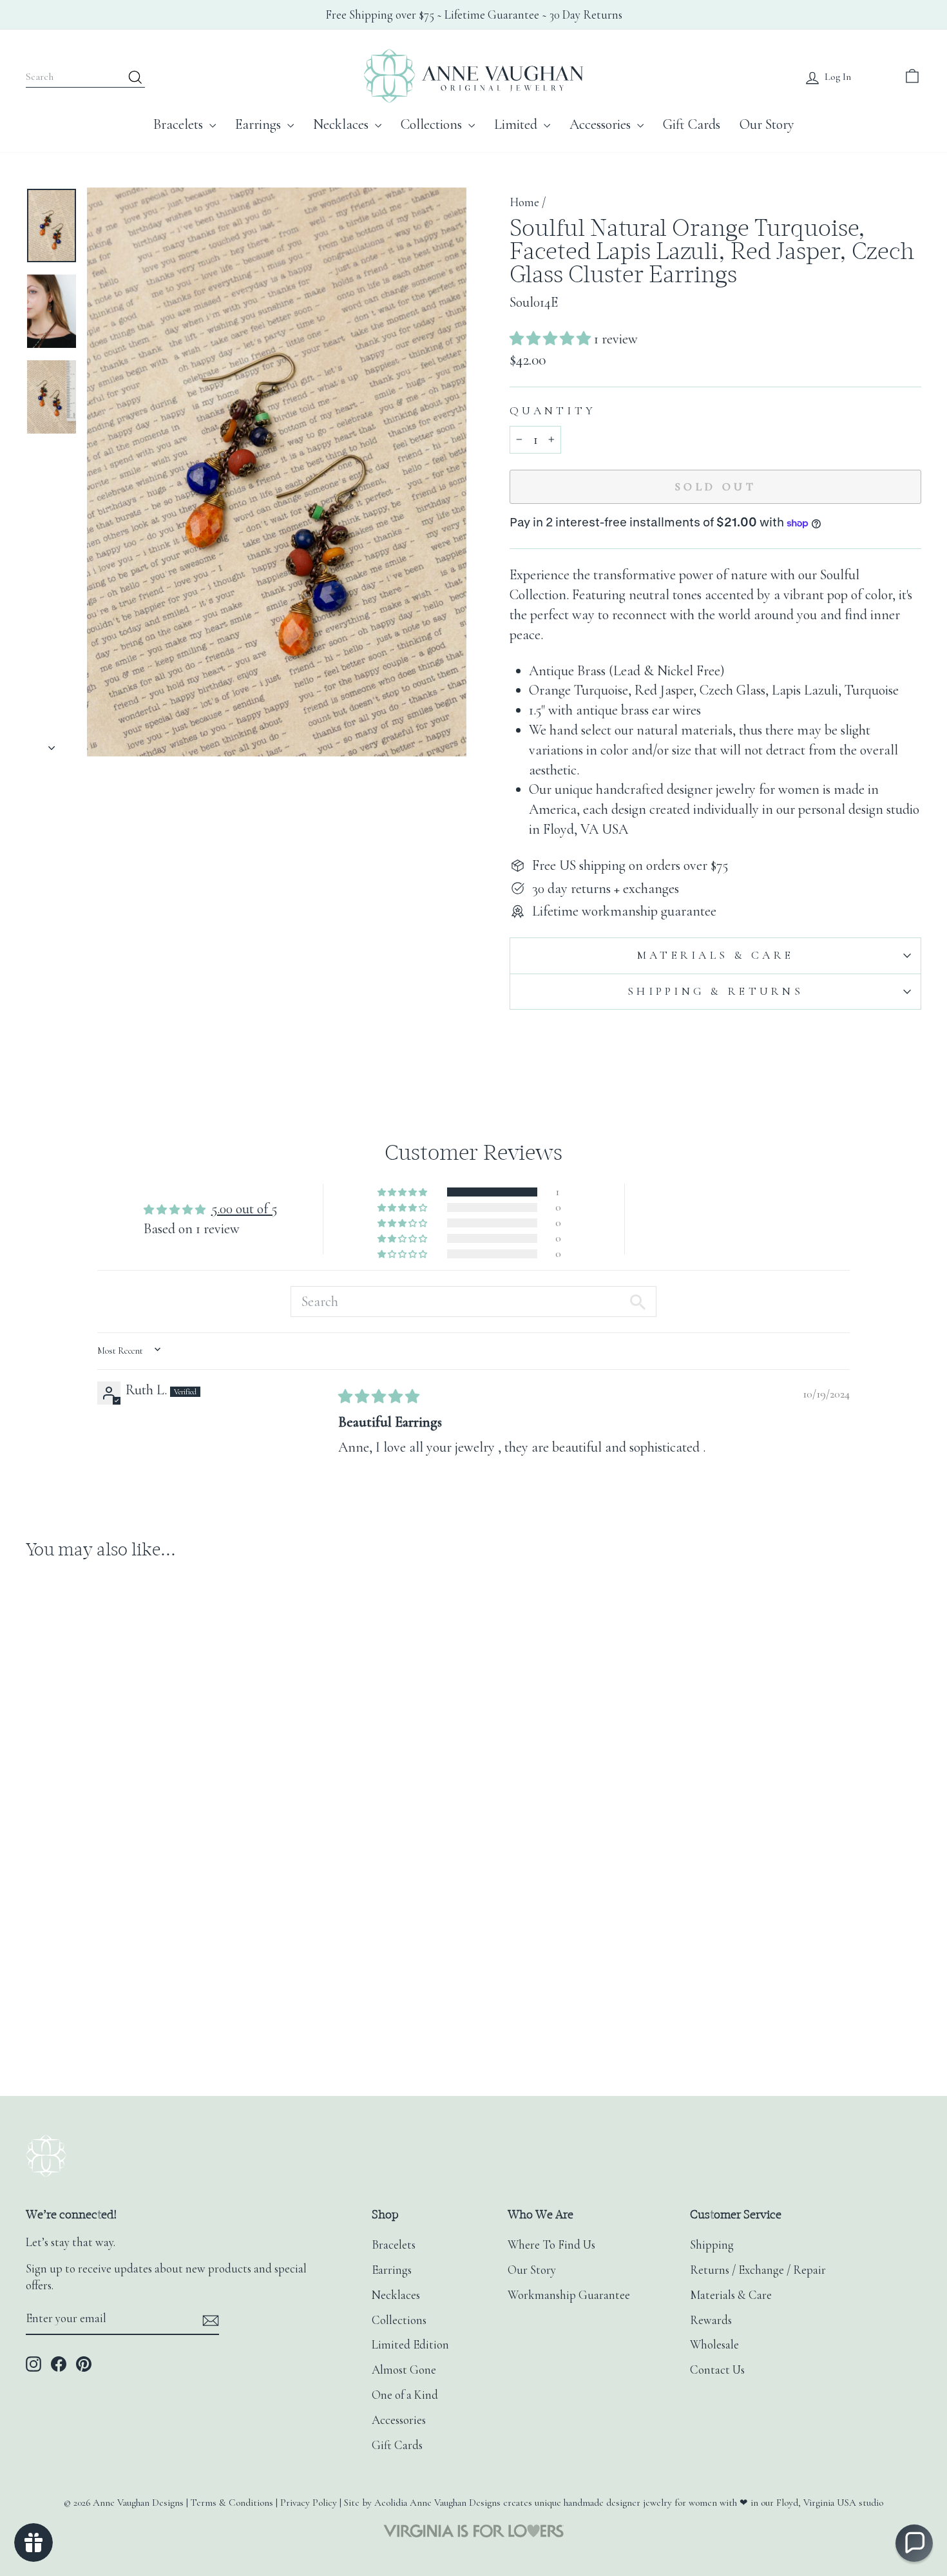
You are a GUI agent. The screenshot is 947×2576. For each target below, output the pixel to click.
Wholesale (714, 2345)
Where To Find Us (551, 2245)
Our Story (767, 124)
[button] (552, 339)
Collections (433, 124)
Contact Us (717, 2370)
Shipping (712, 2245)
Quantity (553, 411)
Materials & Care (715, 955)
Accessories (602, 124)
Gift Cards (692, 124)
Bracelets (180, 124)
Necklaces (342, 124)
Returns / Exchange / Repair (758, 2270)
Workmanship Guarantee (569, 2295)
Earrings (260, 124)
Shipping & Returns (715, 991)
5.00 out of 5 (244, 1209)
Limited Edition (410, 2345)
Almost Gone (404, 2370)
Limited (517, 124)
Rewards (711, 2320)
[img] (379, 1397)
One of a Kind (405, 2395)
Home (524, 202)
